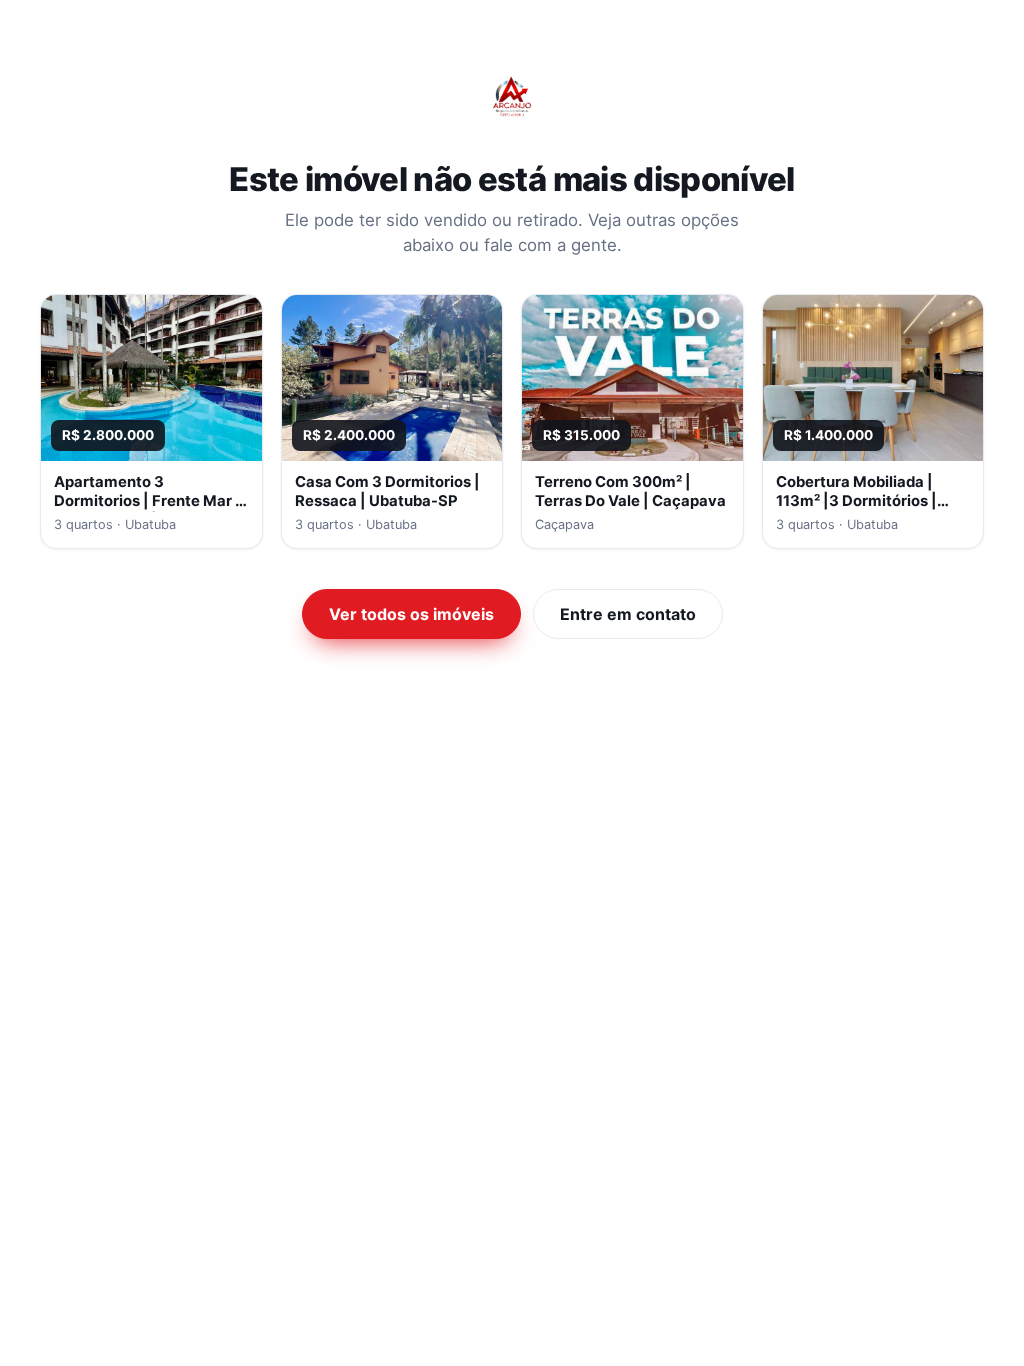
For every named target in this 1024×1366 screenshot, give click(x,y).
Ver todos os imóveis (411, 614)
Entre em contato (628, 614)
